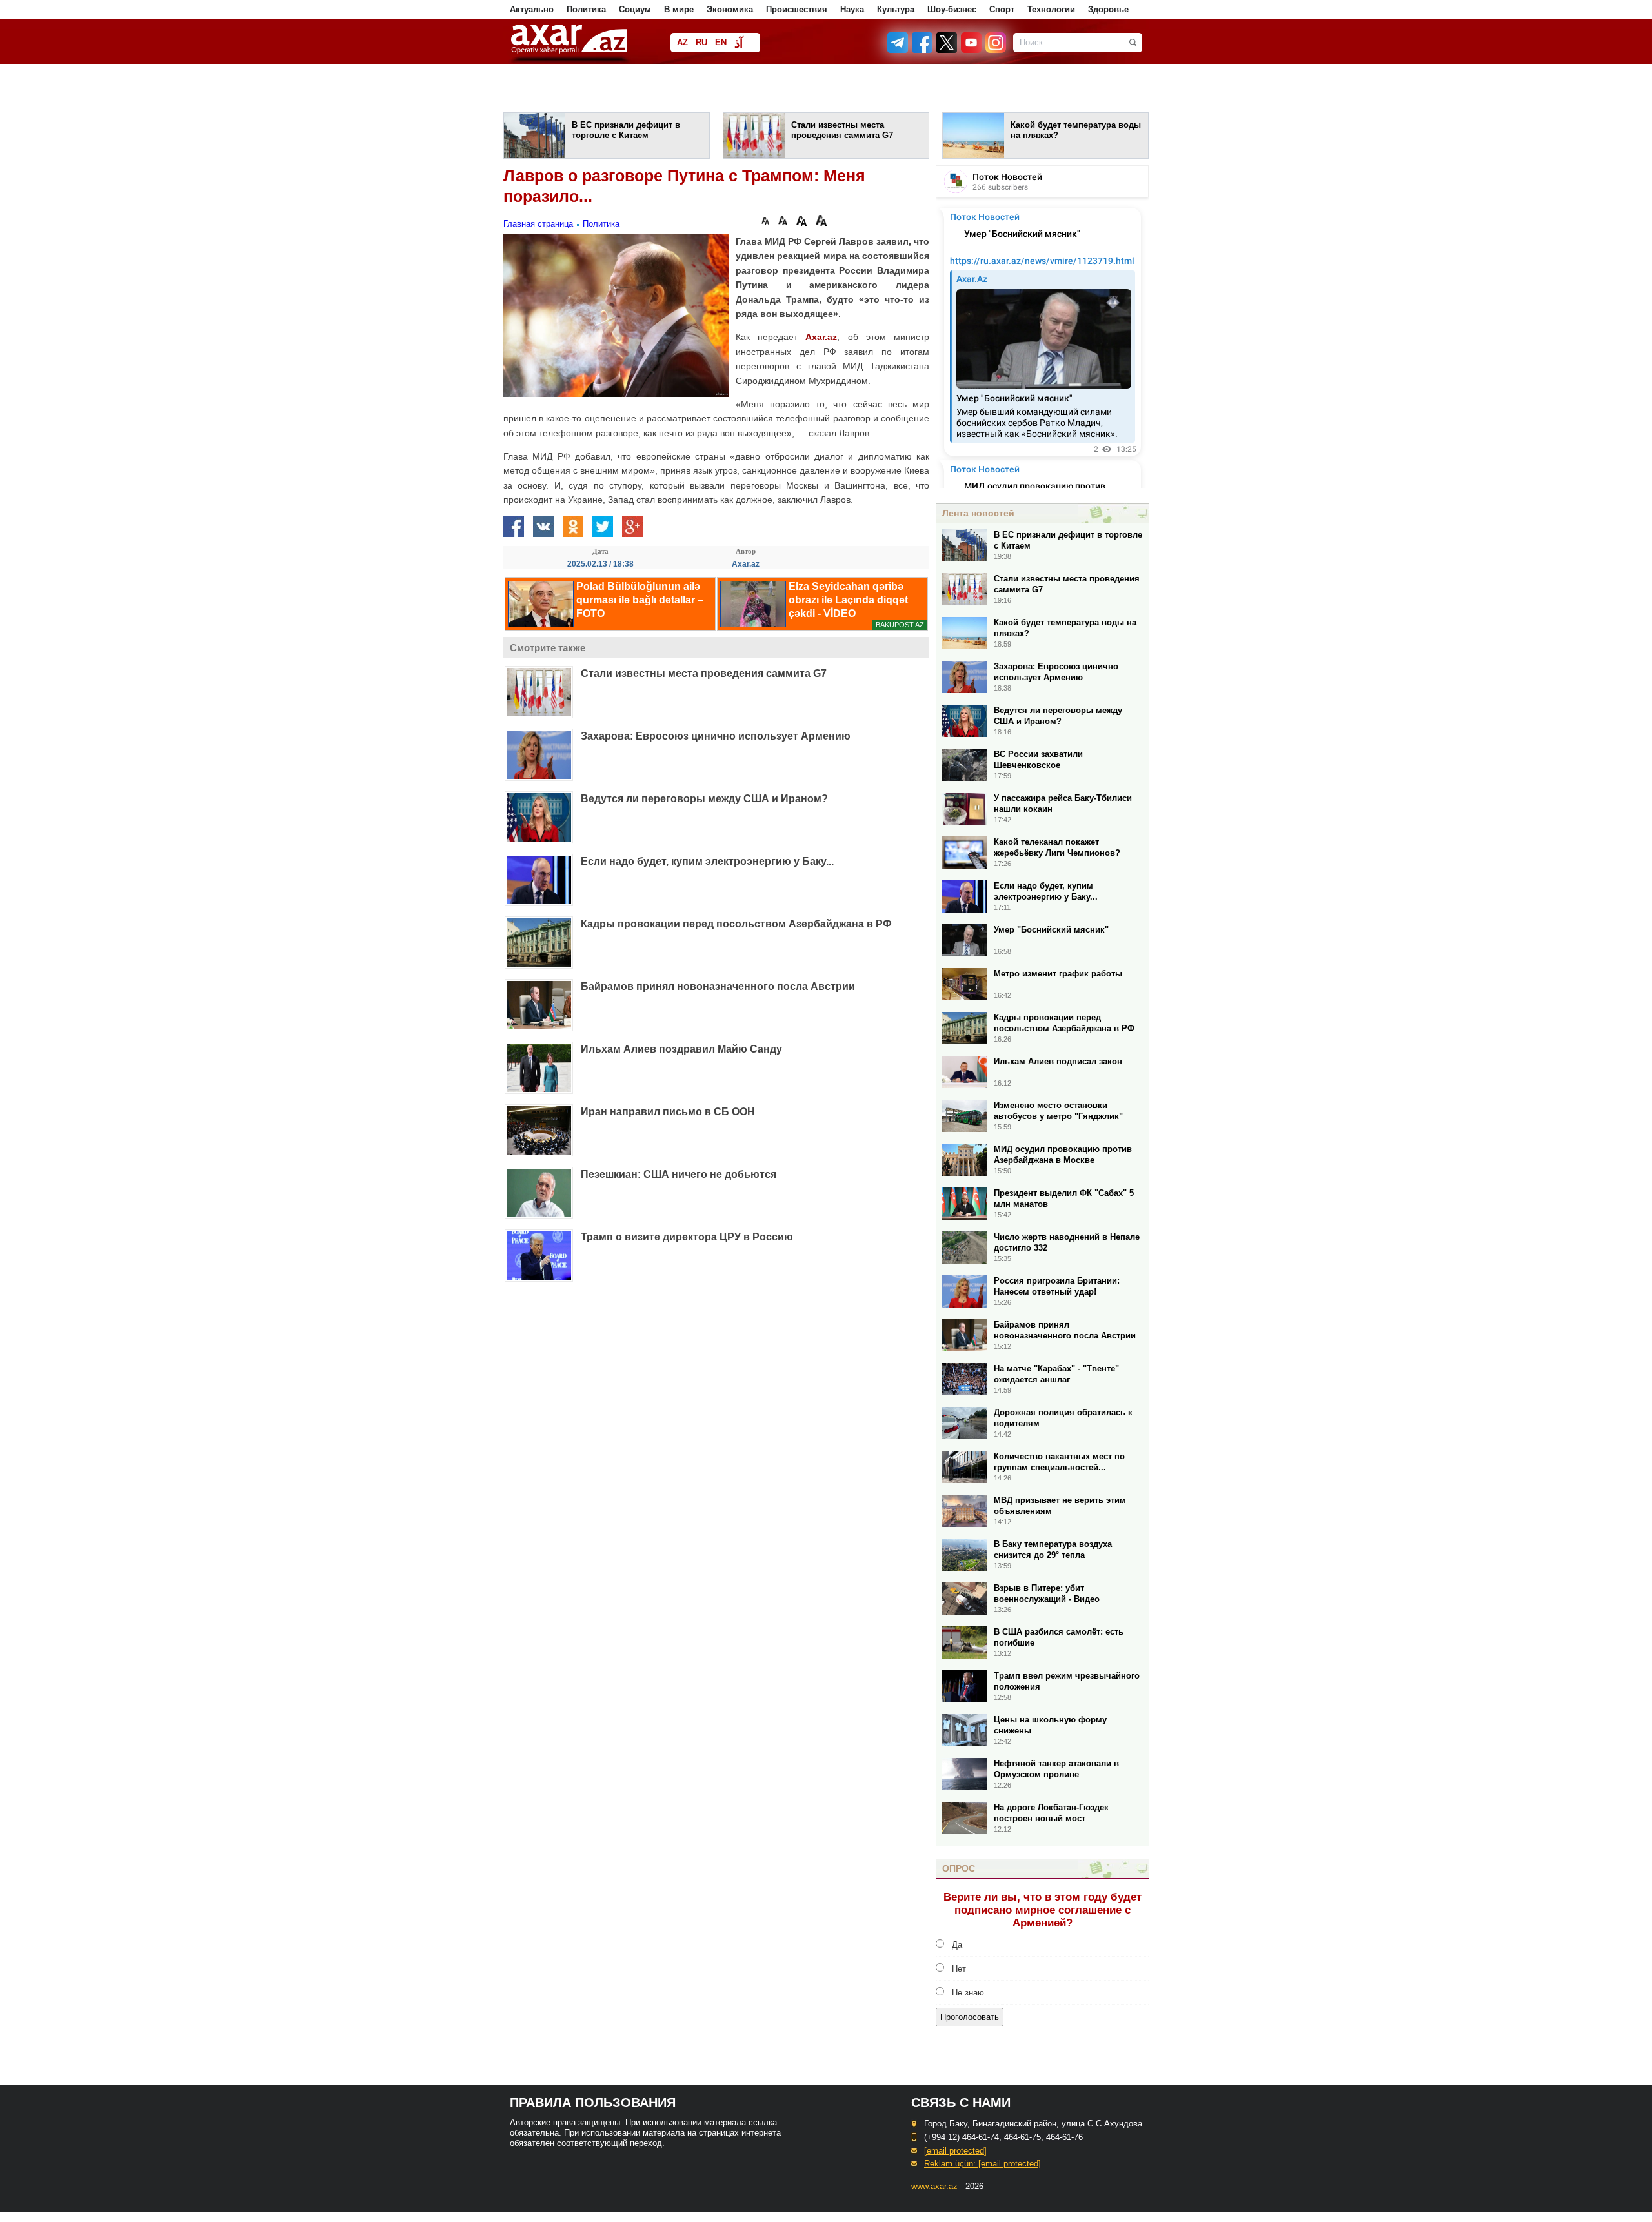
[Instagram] (995, 50)
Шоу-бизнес (952, 9)
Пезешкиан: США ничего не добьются (679, 1174)
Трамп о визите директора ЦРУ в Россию (687, 1237)
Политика (586, 9)
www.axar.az (934, 2186)
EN (721, 42)
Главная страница (538, 224)
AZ (682, 42)
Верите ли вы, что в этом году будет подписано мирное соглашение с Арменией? (1043, 1910)
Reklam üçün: (982, 2164)
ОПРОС (959, 1868)
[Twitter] (947, 50)
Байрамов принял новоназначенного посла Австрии (718, 986)
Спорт (1002, 9)
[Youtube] (972, 50)
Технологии (1051, 9)
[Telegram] (899, 50)
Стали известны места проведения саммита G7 (704, 673)
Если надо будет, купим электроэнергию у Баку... (707, 861)
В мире (679, 9)
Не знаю (968, 1993)
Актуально (532, 9)
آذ (739, 44)
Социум (635, 9)
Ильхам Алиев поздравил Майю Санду (681, 1049)
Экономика (730, 9)
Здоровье (1108, 9)
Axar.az (821, 337)
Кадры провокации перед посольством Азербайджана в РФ (736, 924)
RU (701, 42)
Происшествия (797, 9)
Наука (852, 9)
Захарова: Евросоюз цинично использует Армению (716, 736)
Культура (896, 9)
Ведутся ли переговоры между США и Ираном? (704, 799)
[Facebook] (923, 50)
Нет (959, 1969)
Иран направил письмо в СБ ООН (668, 1112)
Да (957, 1945)
